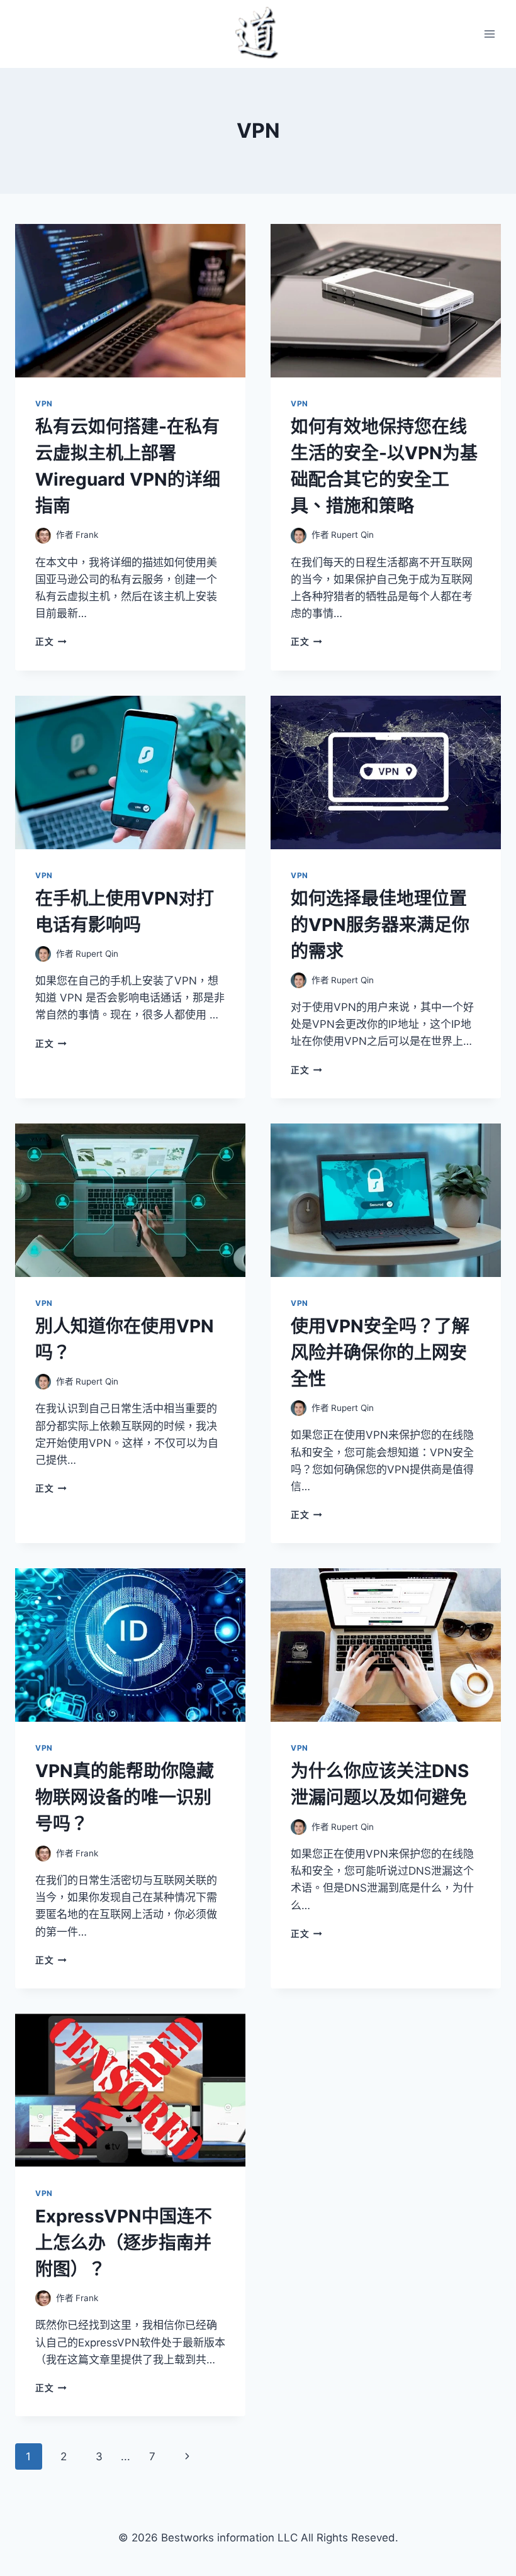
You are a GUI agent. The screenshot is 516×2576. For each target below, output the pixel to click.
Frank (87, 535)
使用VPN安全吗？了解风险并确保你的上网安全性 (380, 1352)
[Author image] (43, 536)
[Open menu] (489, 34)
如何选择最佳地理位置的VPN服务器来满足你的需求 (380, 925)
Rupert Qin (352, 535)
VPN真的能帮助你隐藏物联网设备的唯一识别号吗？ (125, 1797)
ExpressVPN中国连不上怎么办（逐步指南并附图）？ (124, 2243)
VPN (44, 404)
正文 (51, 642)
